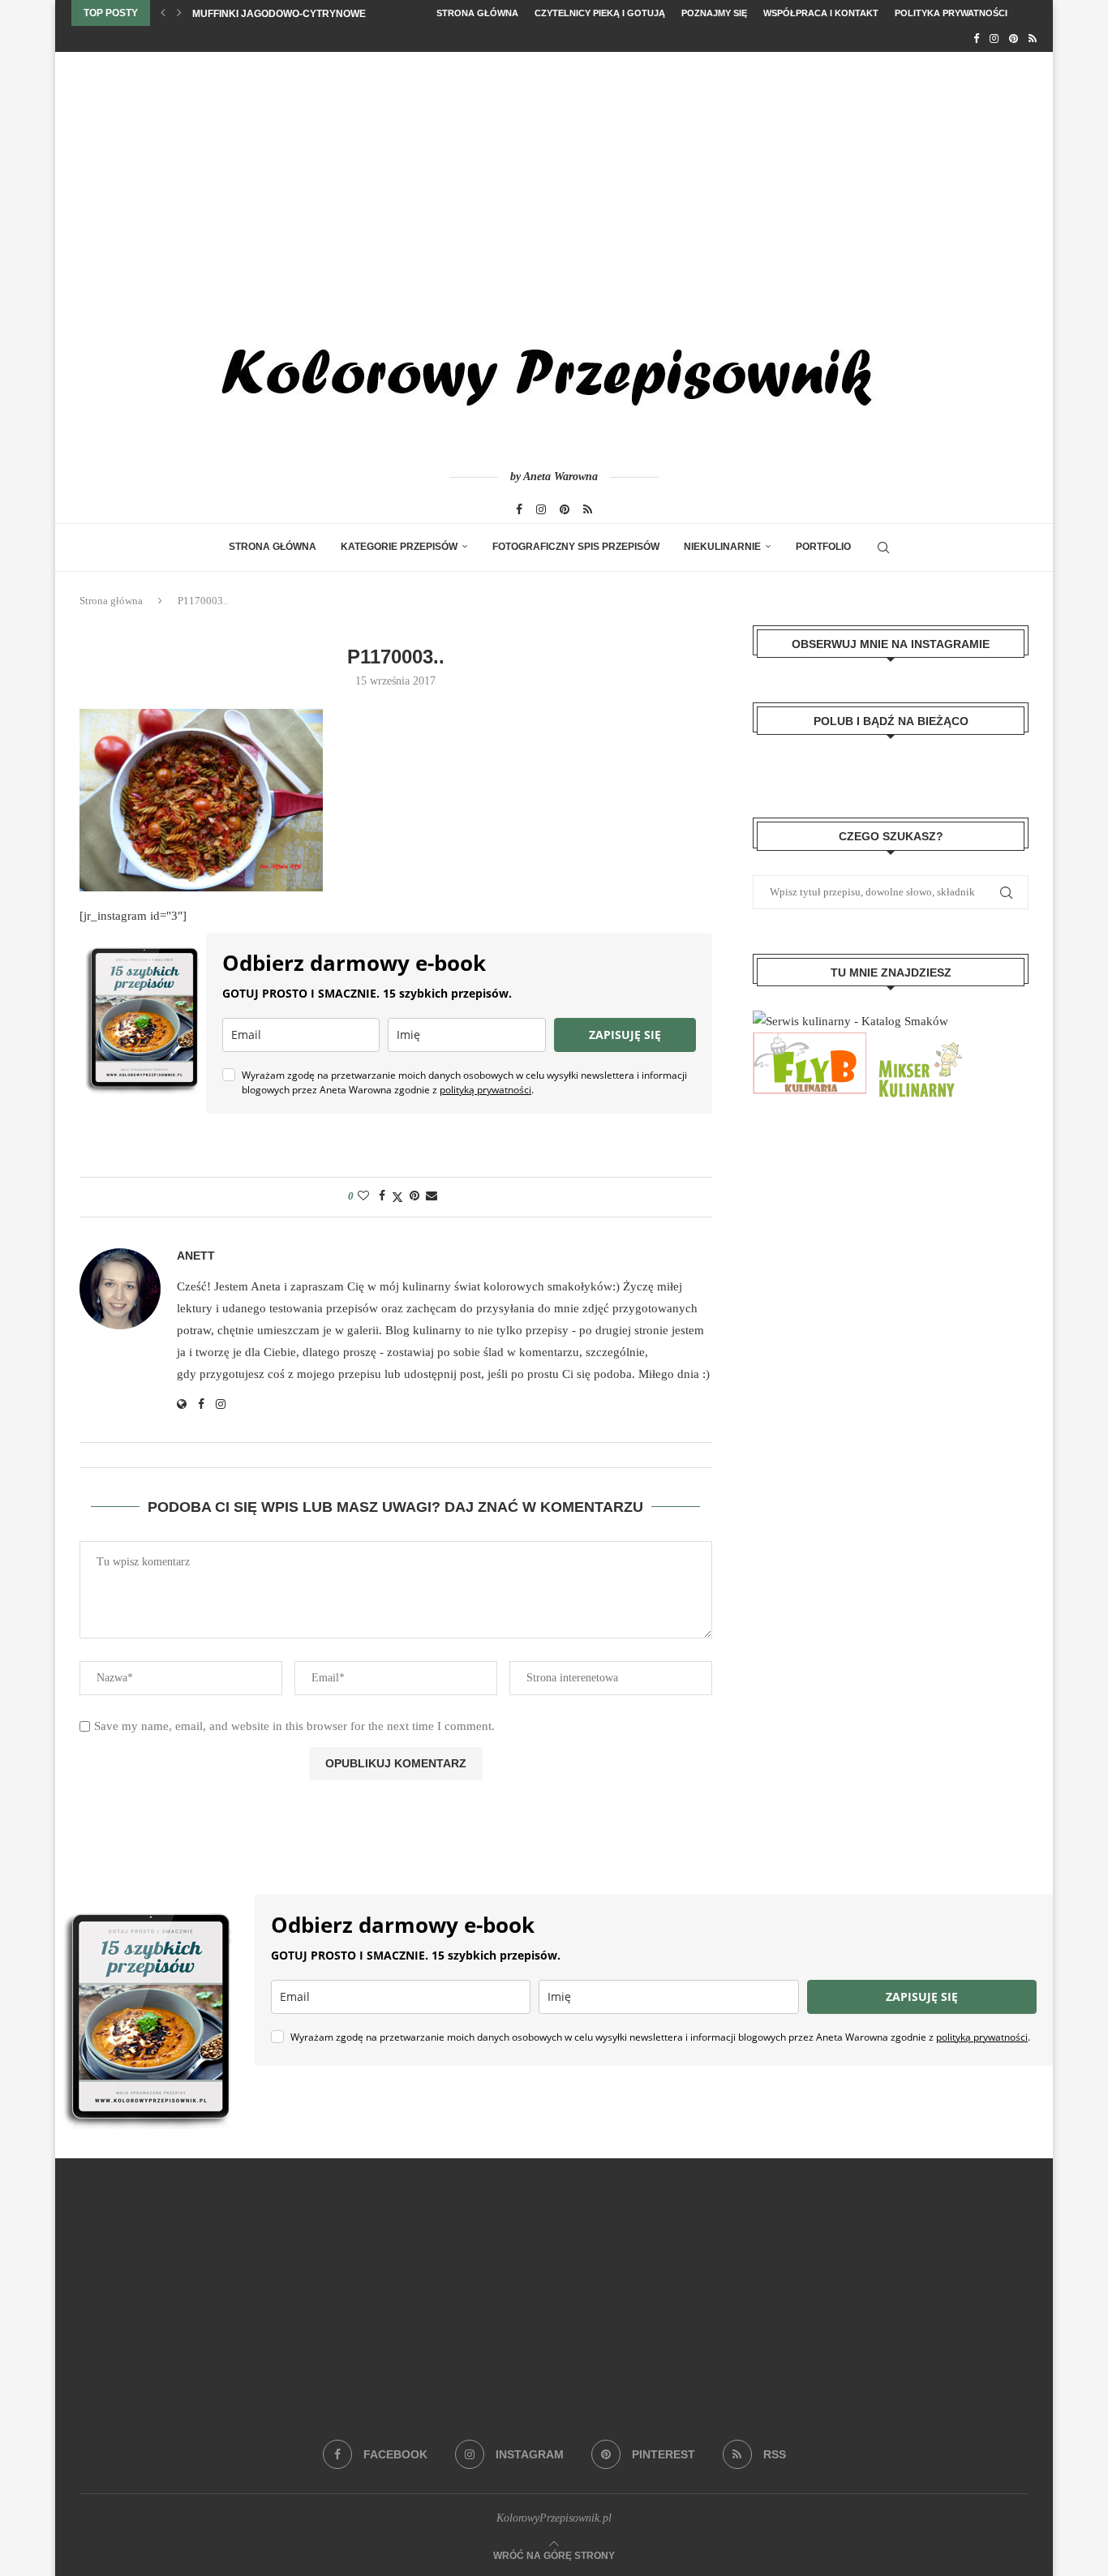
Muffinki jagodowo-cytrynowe (279, 14)
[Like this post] (363, 1196)
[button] (163, 13)
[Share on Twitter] (397, 1197)
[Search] (883, 547)
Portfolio (823, 547)
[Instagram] (994, 39)
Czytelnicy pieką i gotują (600, 13)
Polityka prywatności (951, 13)
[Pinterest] (1014, 39)
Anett (196, 1256)
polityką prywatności (485, 1090)
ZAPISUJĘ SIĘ (625, 1035)
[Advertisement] (554, 174)
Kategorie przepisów (399, 547)
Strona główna (477, 13)
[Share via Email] (432, 1196)
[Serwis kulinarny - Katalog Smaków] (850, 1021)
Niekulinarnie (722, 547)
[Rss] (1033, 39)
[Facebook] (976, 39)
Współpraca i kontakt (821, 13)
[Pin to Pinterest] (414, 1196)
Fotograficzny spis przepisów (576, 547)
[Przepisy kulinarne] (918, 1043)
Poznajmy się (714, 13)
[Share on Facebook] (382, 1196)
